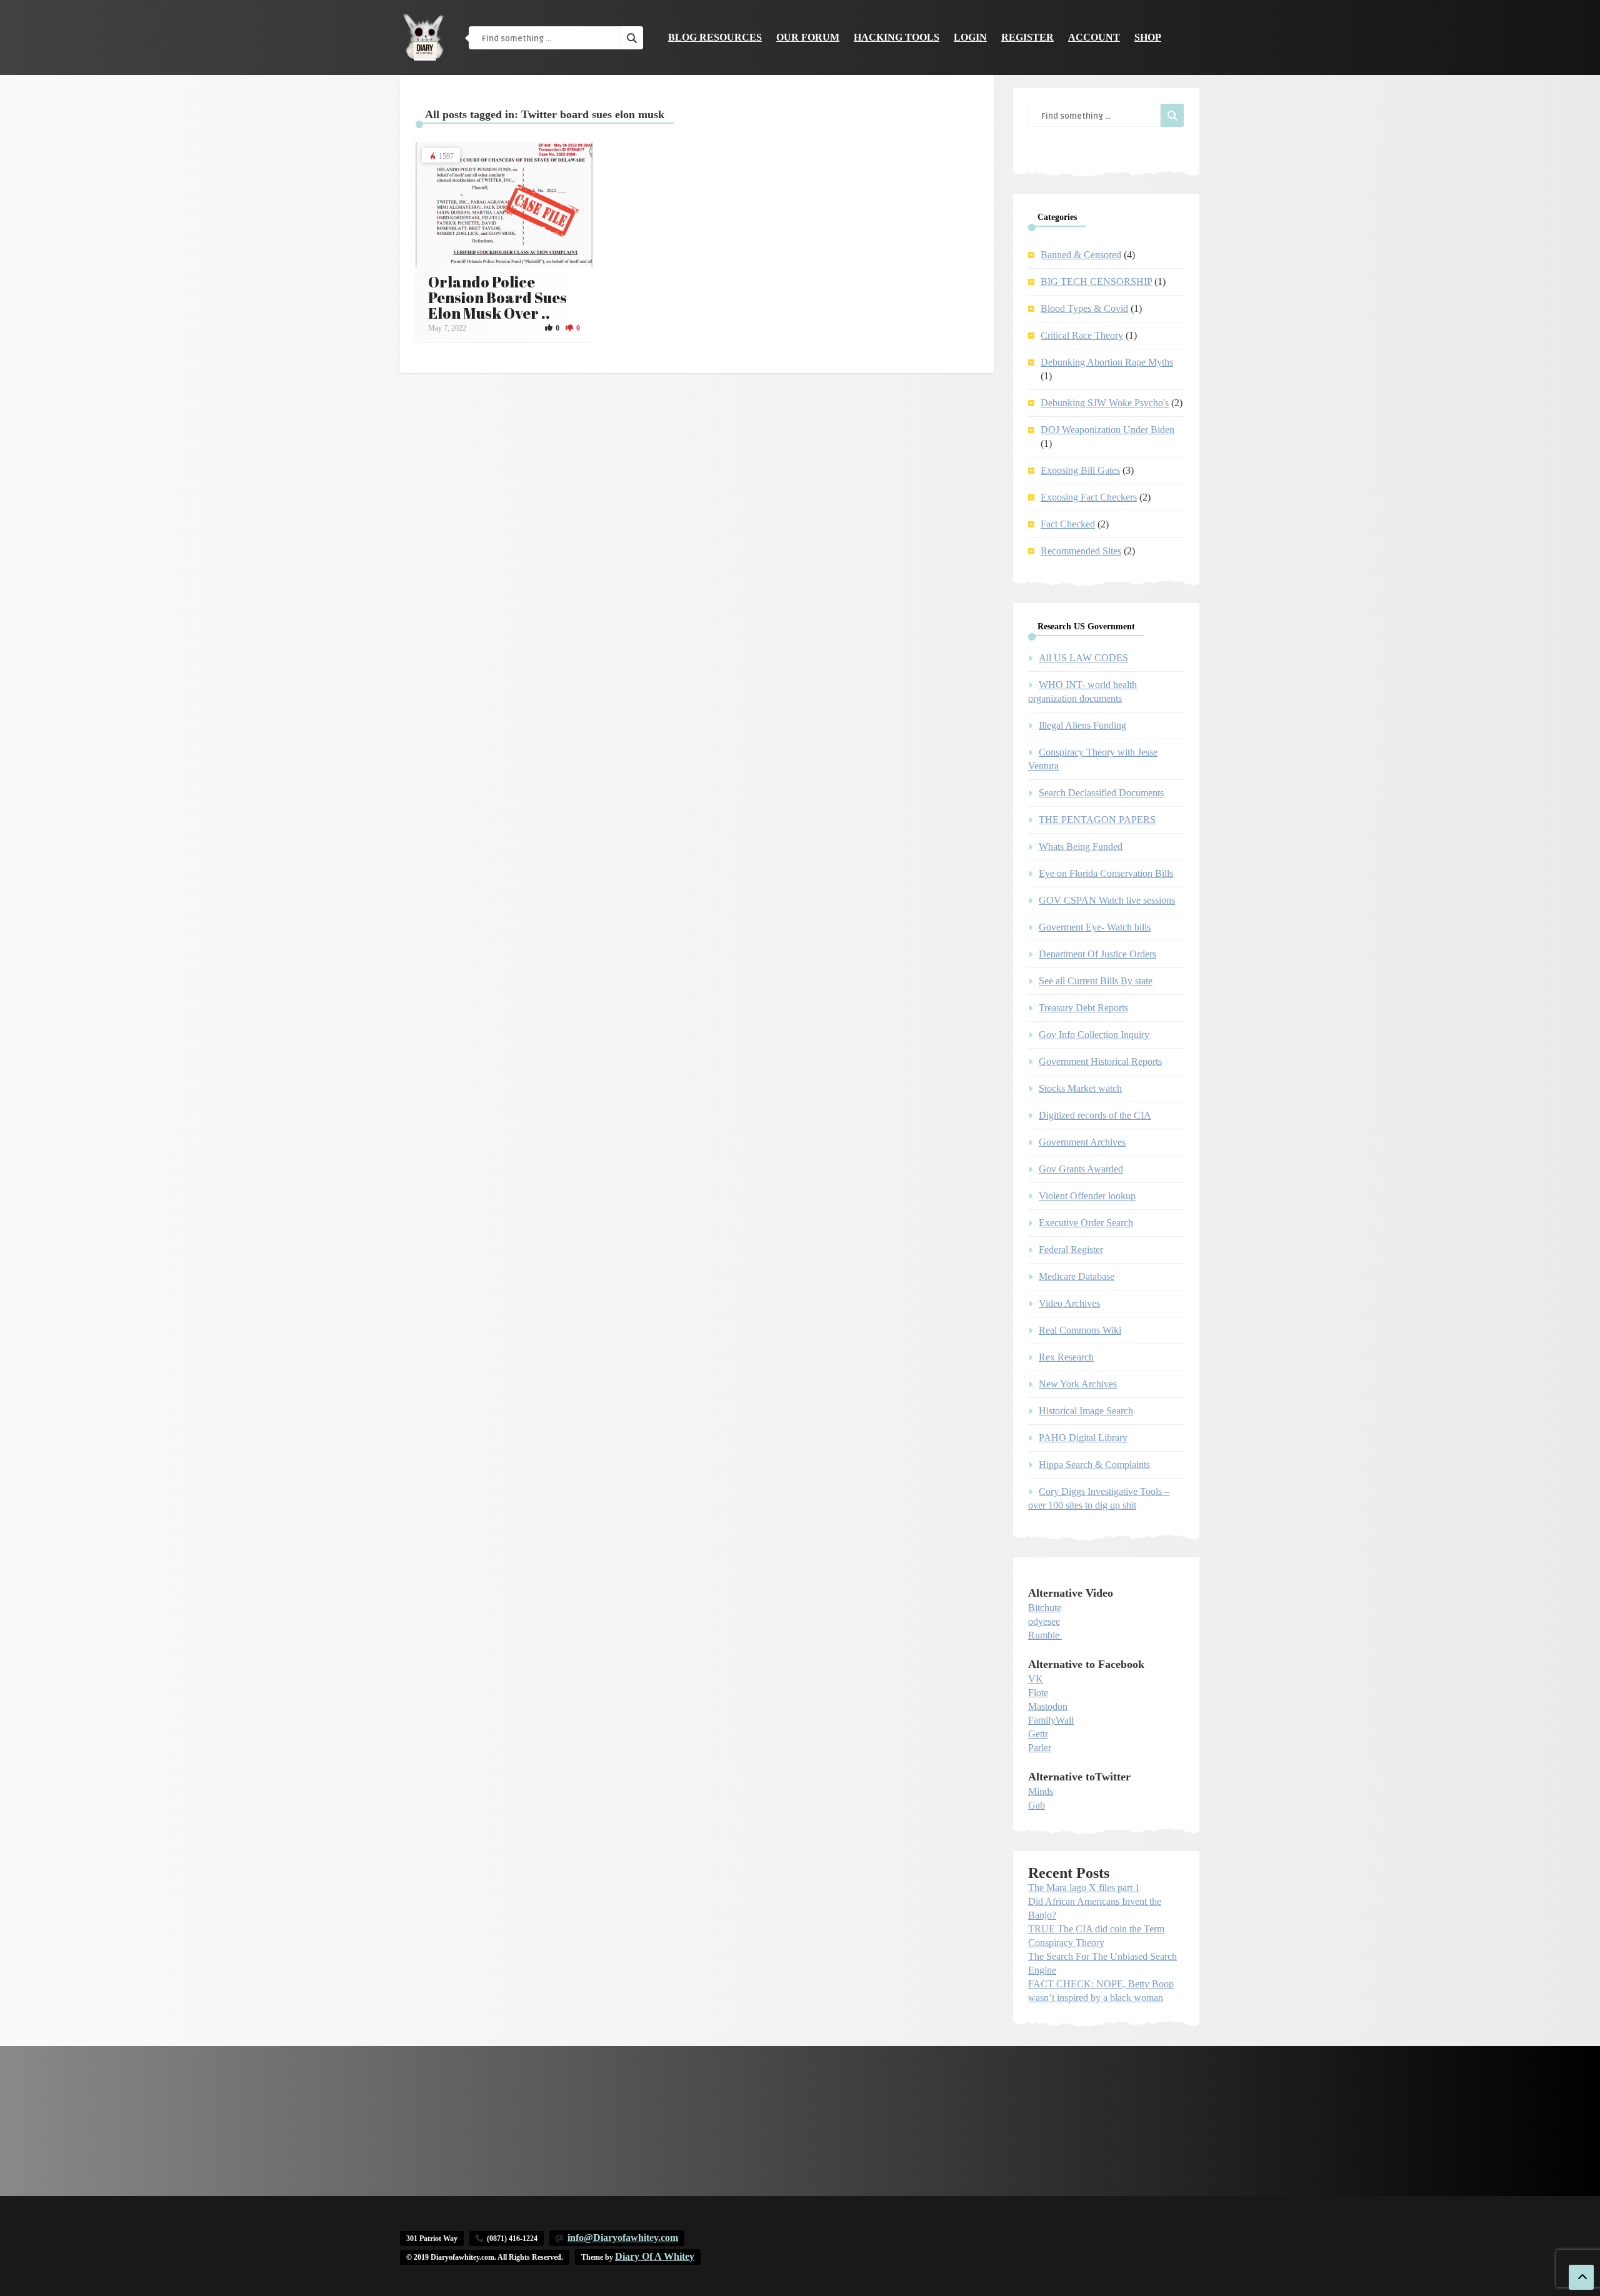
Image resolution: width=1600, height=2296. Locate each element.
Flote (1038, 1693)
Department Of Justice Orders (1097, 954)
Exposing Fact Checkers (1089, 497)
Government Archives (1082, 1142)
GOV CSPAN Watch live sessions (1107, 900)
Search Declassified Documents (1101, 793)
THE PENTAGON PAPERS (1097, 820)
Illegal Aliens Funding (1082, 725)
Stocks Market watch (1080, 1088)
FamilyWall (1051, 1720)
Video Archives (1069, 1303)
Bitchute (1045, 1608)
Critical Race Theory (1082, 335)
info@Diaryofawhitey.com (623, 2238)
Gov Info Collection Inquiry (1094, 1035)
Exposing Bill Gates (1080, 470)
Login (970, 37)
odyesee (1044, 1621)
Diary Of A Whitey (655, 2256)
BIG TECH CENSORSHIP (1096, 282)
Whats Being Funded (1081, 846)
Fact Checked (1068, 524)
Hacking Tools (897, 37)
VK (1036, 1679)
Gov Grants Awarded (1081, 1169)
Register (1027, 37)
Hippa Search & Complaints (1094, 1465)
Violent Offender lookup (1087, 1196)
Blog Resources (715, 37)
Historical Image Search (1086, 1411)
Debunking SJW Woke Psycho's (1105, 403)
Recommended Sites (1081, 551)
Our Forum (808, 37)
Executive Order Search (1086, 1223)
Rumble (1044, 1635)
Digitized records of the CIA (1095, 1115)
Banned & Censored (1081, 255)
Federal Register (1071, 1250)
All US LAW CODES (1083, 658)
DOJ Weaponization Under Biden (1107, 430)
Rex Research (1066, 1357)
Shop (1148, 37)
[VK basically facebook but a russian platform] (1061, 1635)
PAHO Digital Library (1083, 1438)
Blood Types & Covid (1084, 308)
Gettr (1038, 1734)
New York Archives (1078, 1384)
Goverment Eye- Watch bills (1095, 927)
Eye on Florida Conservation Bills (1106, 873)
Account (1094, 37)
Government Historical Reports (1100, 1061)
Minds (1041, 1791)
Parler (1040, 1748)
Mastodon (1048, 1706)
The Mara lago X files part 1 (1084, 1888)
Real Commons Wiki (1080, 1330)
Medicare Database (1077, 1276)
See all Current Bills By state (1096, 981)
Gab (1037, 1805)
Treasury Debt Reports (1083, 1008)
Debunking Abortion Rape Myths (1107, 362)
